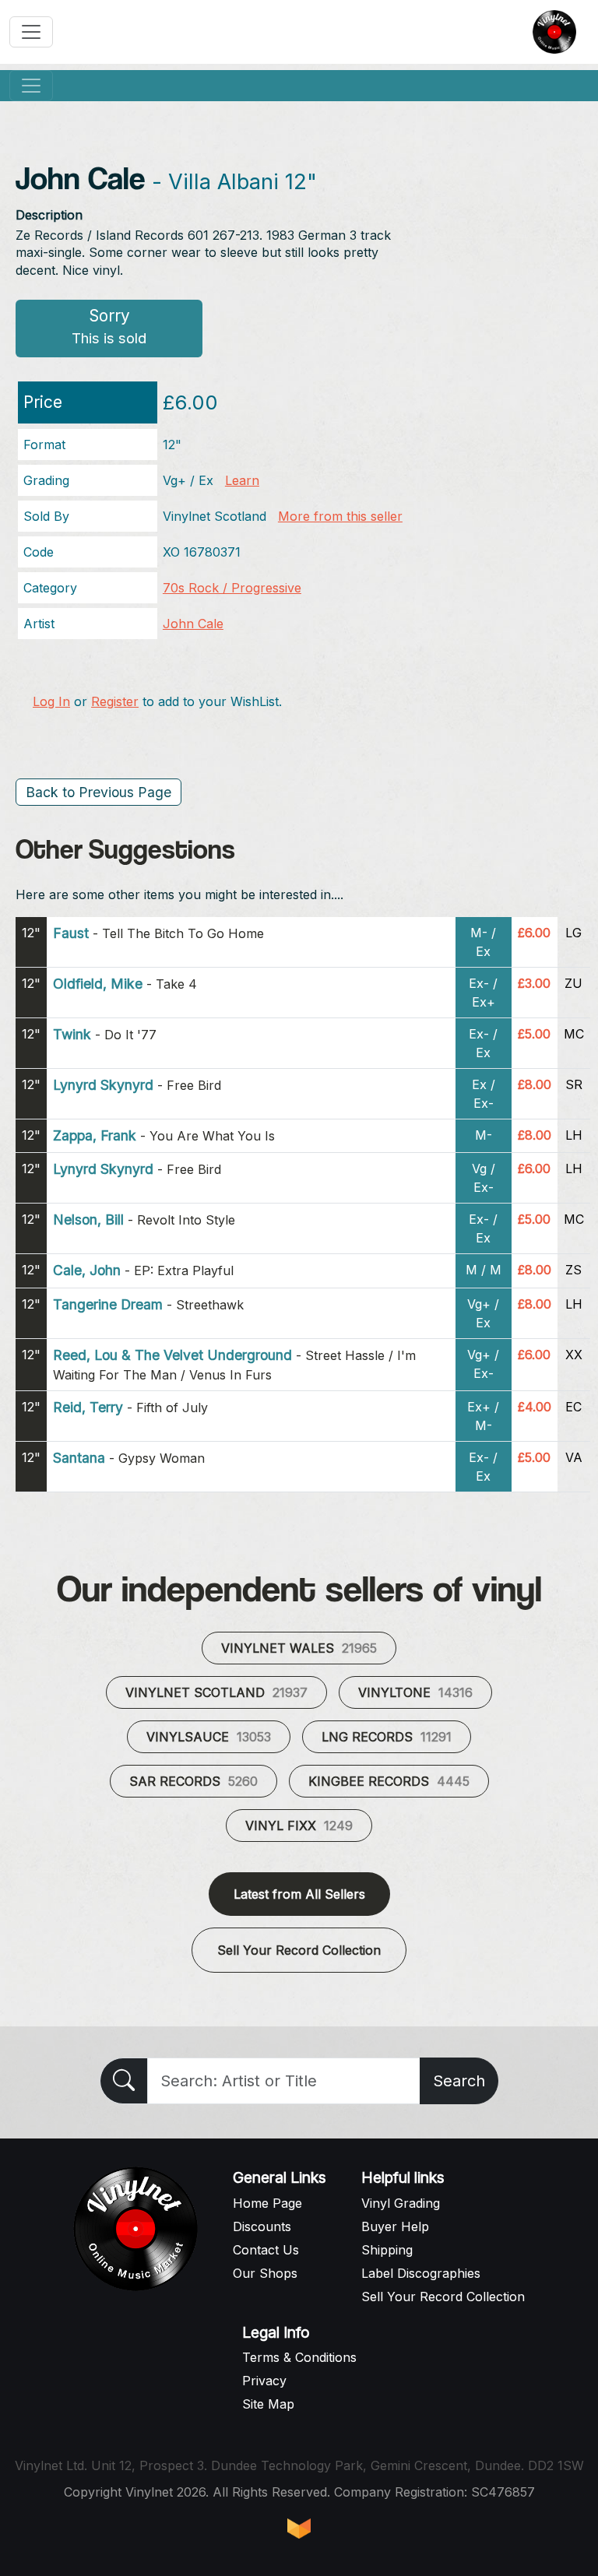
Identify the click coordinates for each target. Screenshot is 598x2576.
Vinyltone (415, 1692)
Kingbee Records (389, 1781)
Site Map (268, 2404)
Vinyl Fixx (299, 1826)
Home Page (267, 2203)
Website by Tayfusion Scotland (299, 2529)
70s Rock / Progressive (232, 588)
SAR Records (193, 1781)
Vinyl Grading (401, 2203)
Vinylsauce (209, 1737)
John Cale (193, 624)
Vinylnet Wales (299, 1648)
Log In (51, 701)
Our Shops (265, 2273)
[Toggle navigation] (31, 32)
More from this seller (340, 516)
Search (459, 2081)
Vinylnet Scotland (216, 1692)
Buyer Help (395, 2226)
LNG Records (387, 1737)
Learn (242, 480)
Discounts (262, 2226)
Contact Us (266, 2250)
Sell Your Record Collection (299, 1950)
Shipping (387, 2250)
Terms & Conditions (299, 2357)
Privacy (264, 2381)
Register (115, 701)
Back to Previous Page (98, 792)
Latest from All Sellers (299, 1894)
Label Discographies (421, 2273)
